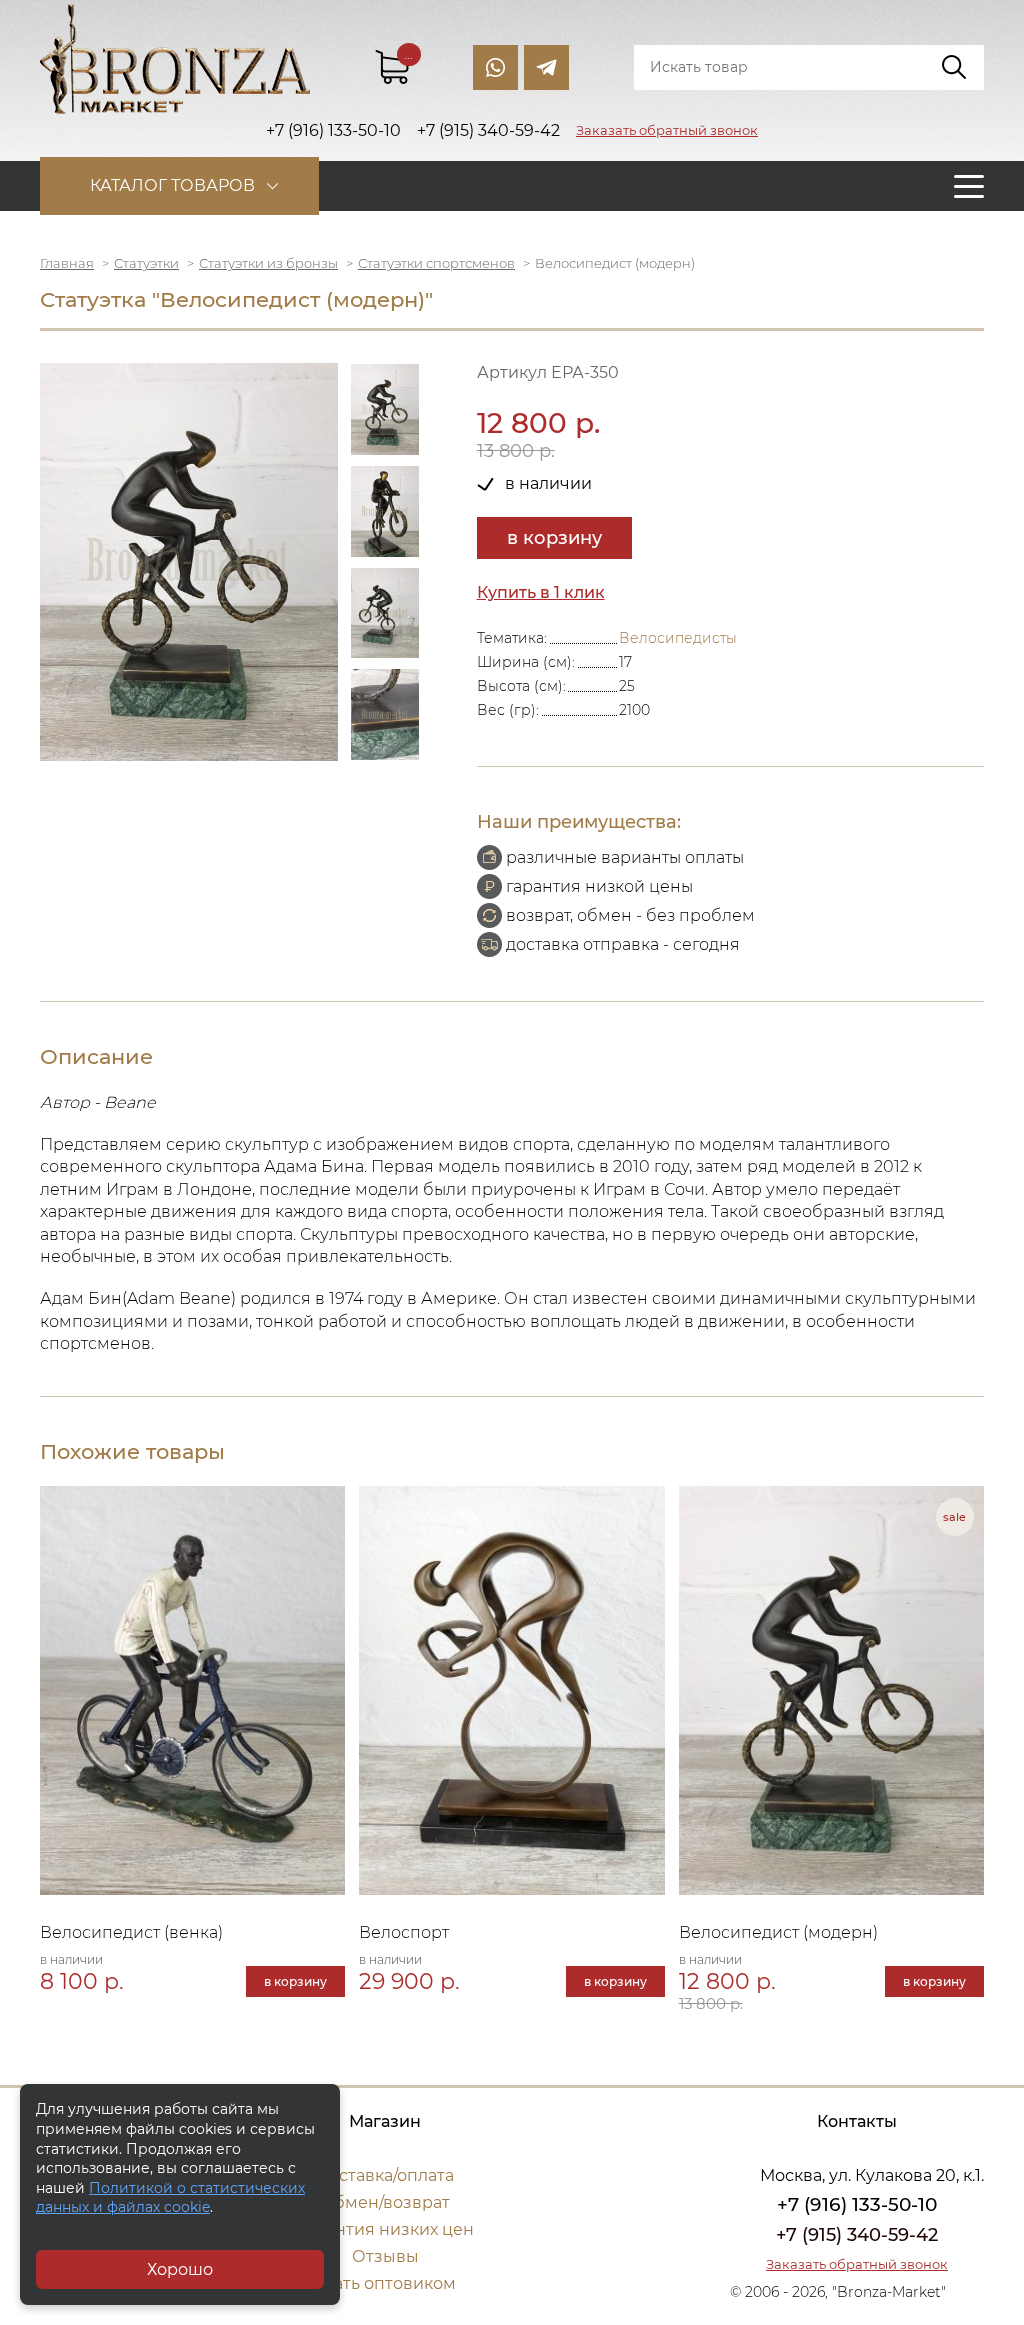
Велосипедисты (678, 638)
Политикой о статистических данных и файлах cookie (170, 2198)
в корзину (554, 538)
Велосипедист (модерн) (778, 1932)
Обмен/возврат (385, 2202)
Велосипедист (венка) (131, 1932)
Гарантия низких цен (385, 2229)
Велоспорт (404, 1932)
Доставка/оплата (385, 2175)
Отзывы (385, 2256)
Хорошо (180, 2269)
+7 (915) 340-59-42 (857, 2235)
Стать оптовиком (385, 2283)
